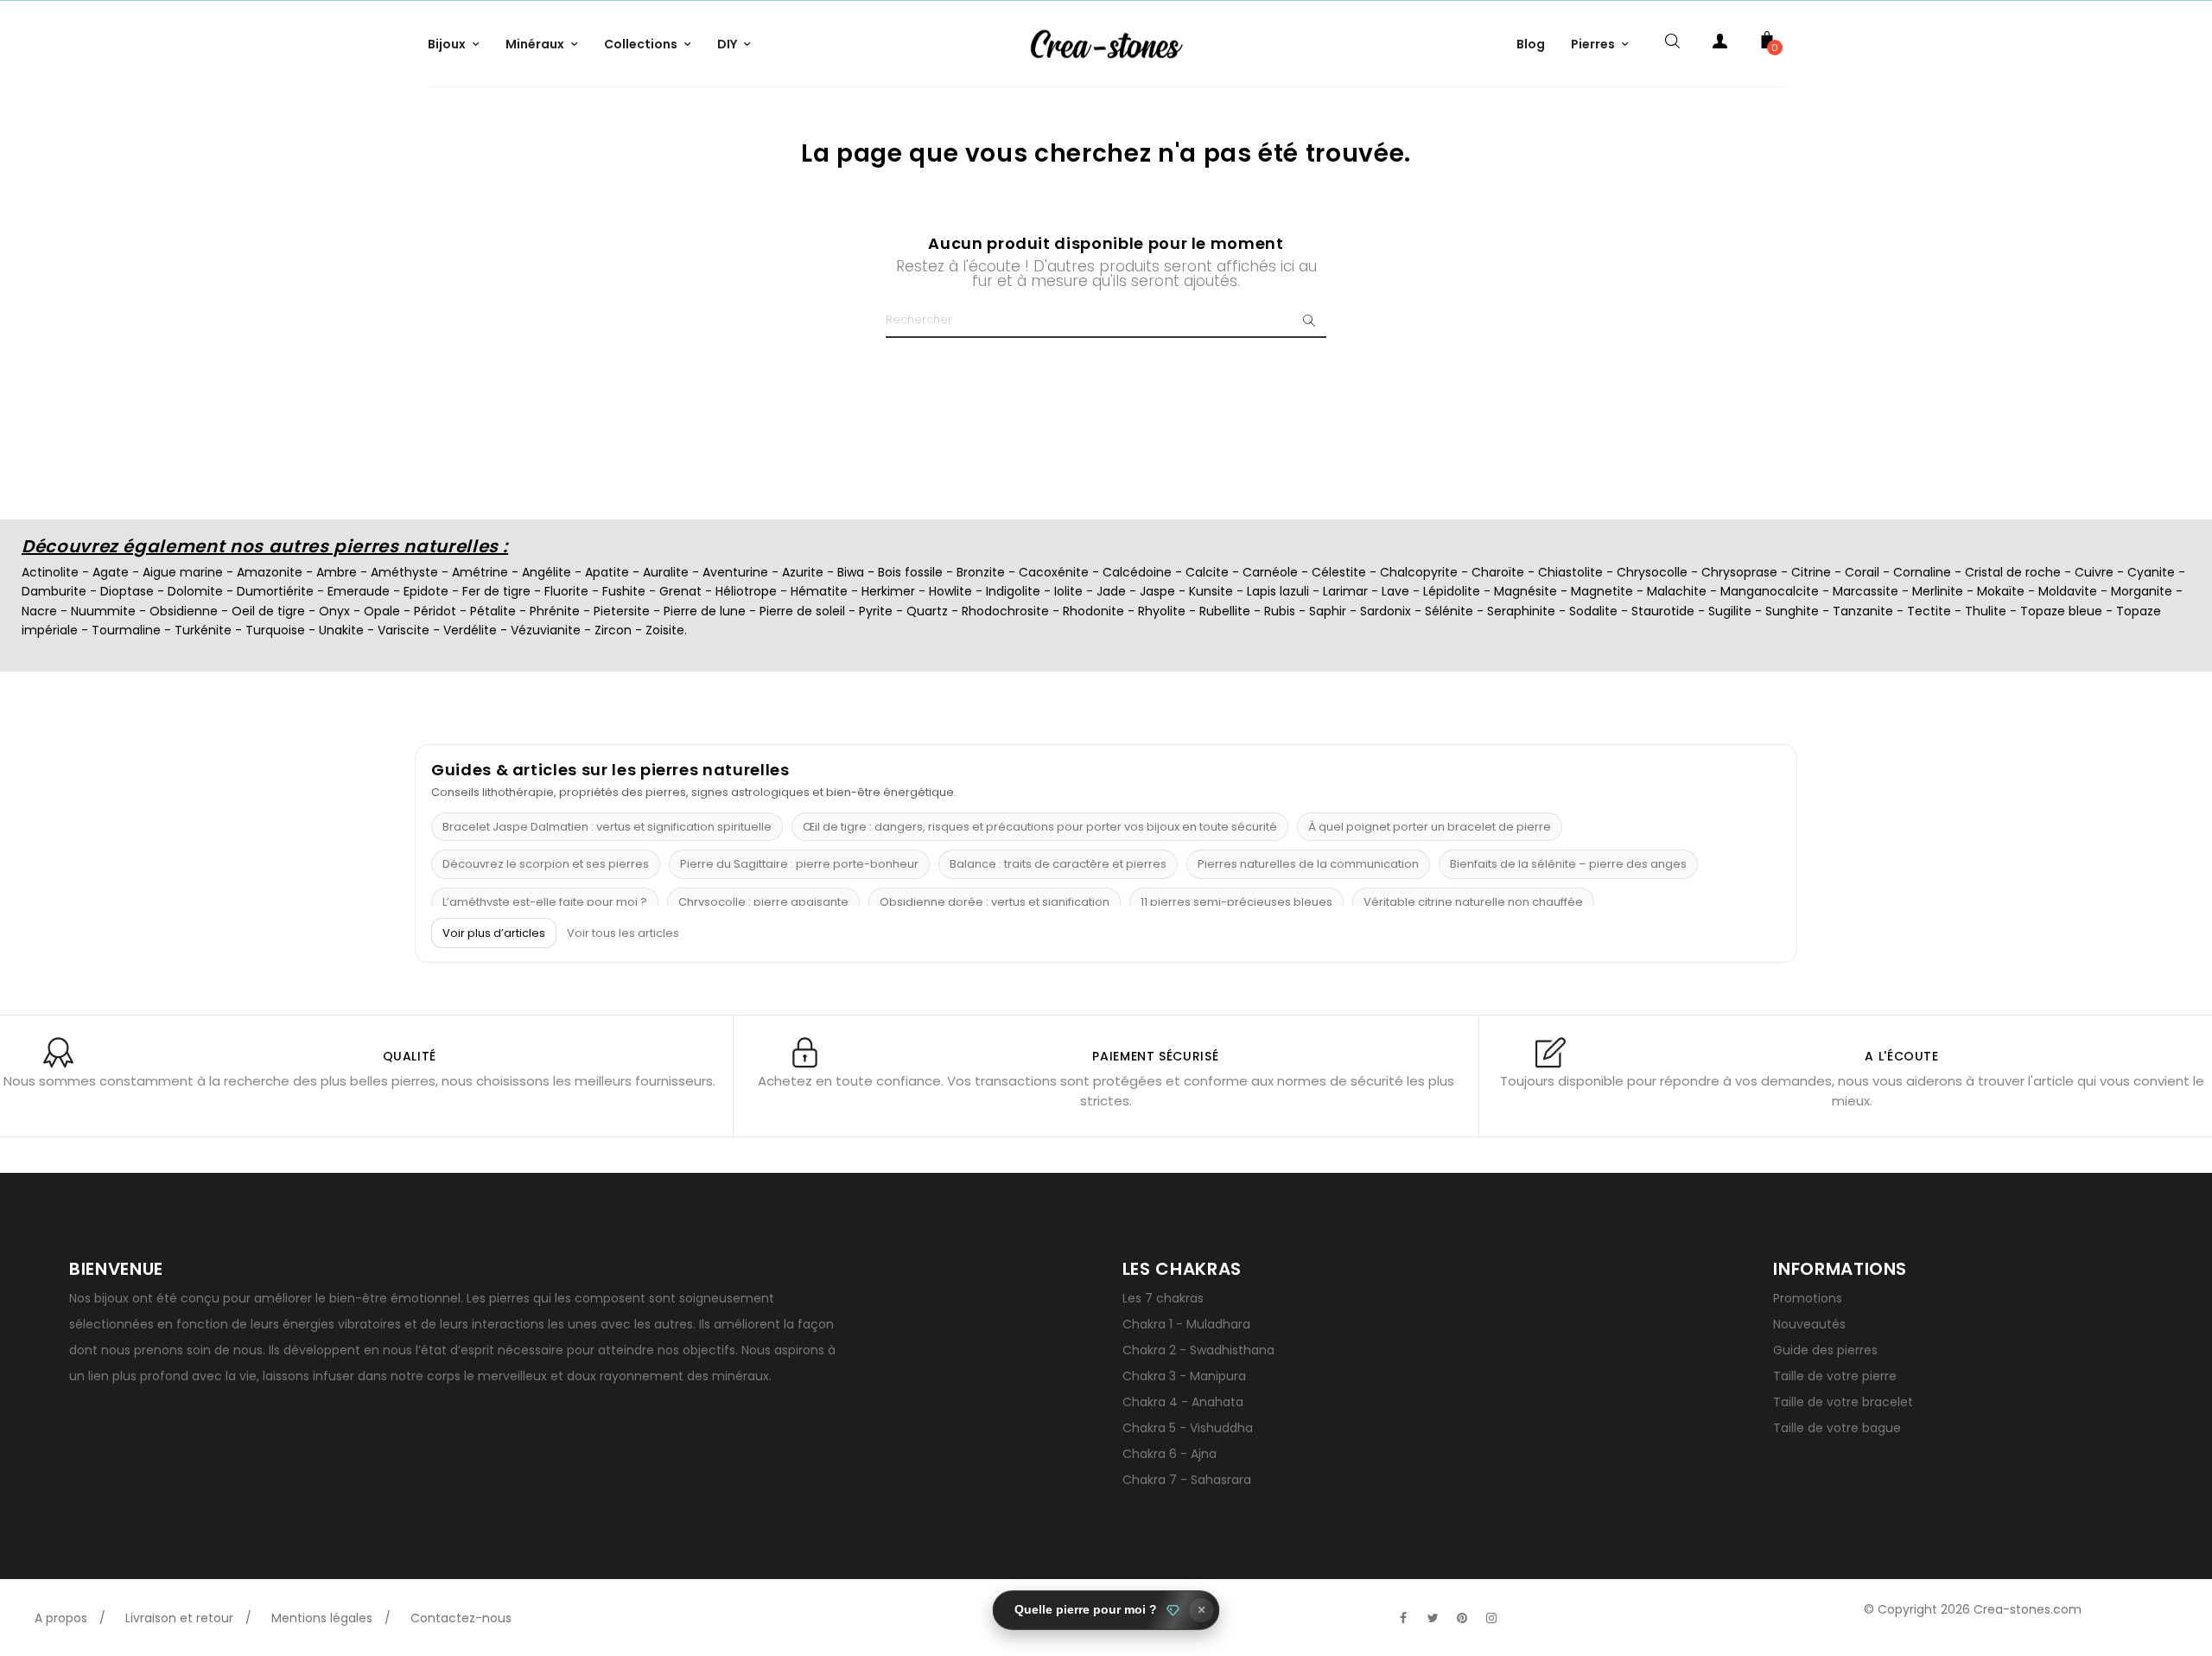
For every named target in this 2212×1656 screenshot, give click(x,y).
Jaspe (1157, 591)
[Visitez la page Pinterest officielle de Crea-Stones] (1462, 1618)
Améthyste (404, 572)
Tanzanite (1863, 611)
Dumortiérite (275, 591)
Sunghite (1792, 611)
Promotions (1808, 1298)
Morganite (2142, 591)
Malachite (1677, 591)
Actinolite (50, 572)
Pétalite (493, 611)
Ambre (337, 572)
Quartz (927, 611)
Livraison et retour (179, 1618)
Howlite (950, 591)
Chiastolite (1570, 572)
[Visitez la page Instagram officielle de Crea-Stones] (1491, 1618)
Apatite (607, 572)
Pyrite (876, 611)
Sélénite (1449, 611)
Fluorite (566, 591)
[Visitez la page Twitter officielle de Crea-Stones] (1433, 1618)
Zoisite (665, 630)
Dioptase (127, 591)
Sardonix (1386, 611)
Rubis (1280, 611)
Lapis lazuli (1278, 591)
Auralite (666, 572)
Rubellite (1225, 611)
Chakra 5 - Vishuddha (1188, 1428)
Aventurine (735, 572)
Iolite (1068, 591)
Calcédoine (1137, 572)
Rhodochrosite (1005, 611)
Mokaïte (2001, 591)
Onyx (334, 611)
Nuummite (103, 611)
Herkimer (888, 591)
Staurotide (1663, 611)
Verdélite (470, 630)
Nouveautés (1809, 1324)
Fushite (624, 591)
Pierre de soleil (802, 611)
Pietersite (622, 611)
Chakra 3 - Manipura (1184, 1376)
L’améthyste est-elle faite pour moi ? (545, 902)
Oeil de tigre (268, 611)
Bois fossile (910, 572)
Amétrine (480, 572)
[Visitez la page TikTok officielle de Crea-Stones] (1521, 1609)
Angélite (547, 572)
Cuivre (2094, 572)
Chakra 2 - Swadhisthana (1198, 1350)
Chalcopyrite (1419, 572)
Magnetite (1602, 591)
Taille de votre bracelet (1843, 1402)
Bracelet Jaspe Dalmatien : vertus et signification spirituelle (607, 827)
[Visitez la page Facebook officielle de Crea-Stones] (1403, 1618)
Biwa (851, 572)
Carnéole (1270, 572)
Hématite (819, 591)
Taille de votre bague (1837, 1428)
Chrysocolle (1652, 572)
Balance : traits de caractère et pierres (1058, 864)
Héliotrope (746, 591)
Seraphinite (1521, 611)
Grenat (680, 591)
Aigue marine (183, 572)
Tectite (1929, 611)
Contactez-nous (461, 1618)
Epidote (426, 591)
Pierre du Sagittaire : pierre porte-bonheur (799, 864)
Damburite (54, 591)
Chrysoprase (1739, 572)
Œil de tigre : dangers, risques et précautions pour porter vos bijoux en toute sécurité (1040, 827)
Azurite (803, 572)
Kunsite (1211, 591)
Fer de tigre (496, 591)
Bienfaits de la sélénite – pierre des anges (1568, 864)
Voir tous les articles (623, 933)
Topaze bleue (2061, 611)
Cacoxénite (1054, 572)
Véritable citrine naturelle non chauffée (1473, 902)
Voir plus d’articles (494, 933)
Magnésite (1526, 591)
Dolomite (195, 591)
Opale (382, 611)
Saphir (1328, 611)
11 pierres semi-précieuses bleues (1236, 902)
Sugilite (1730, 611)
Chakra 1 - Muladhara (1186, 1324)
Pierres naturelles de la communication (1308, 864)
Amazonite (270, 572)
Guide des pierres (1825, 1350)
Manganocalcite (1770, 591)
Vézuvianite (546, 630)
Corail (1862, 572)
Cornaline (1922, 572)
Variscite (404, 630)
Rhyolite (1162, 611)
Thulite (1986, 611)
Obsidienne (184, 611)
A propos (61, 1618)
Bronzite (981, 572)
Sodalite (1593, 611)
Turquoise (275, 630)
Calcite (1207, 572)
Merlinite (1938, 591)
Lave (1395, 591)
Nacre (39, 611)
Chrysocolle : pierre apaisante (763, 902)
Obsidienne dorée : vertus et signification (995, 902)
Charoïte (1498, 572)
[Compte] (1719, 44)
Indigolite (1013, 591)
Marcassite (1866, 591)
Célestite (1339, 572)
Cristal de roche (2013, 572)
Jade (1111, 591)
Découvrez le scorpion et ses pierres (546, 864)
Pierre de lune (705, 611)
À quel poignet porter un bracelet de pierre (1430, 827)
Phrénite (555, 611)
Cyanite (2151, 572)
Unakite (341, 630)
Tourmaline (126, 630)
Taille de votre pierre (1835, 1376)
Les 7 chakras (1163, 1298)
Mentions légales (322, 1618)
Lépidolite (1452, 591)
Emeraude (359, 591)
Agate (111, 572)
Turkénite (203, 630)
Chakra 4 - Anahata (1183, 1402)
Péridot (435, 611)
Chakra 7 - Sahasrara (1187, 1480)
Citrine (1811, 572)
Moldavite (2068, 591)
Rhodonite (1093, 611)
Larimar (1345, 591)
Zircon (613, 630)
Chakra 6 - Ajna (1170, 1454)
